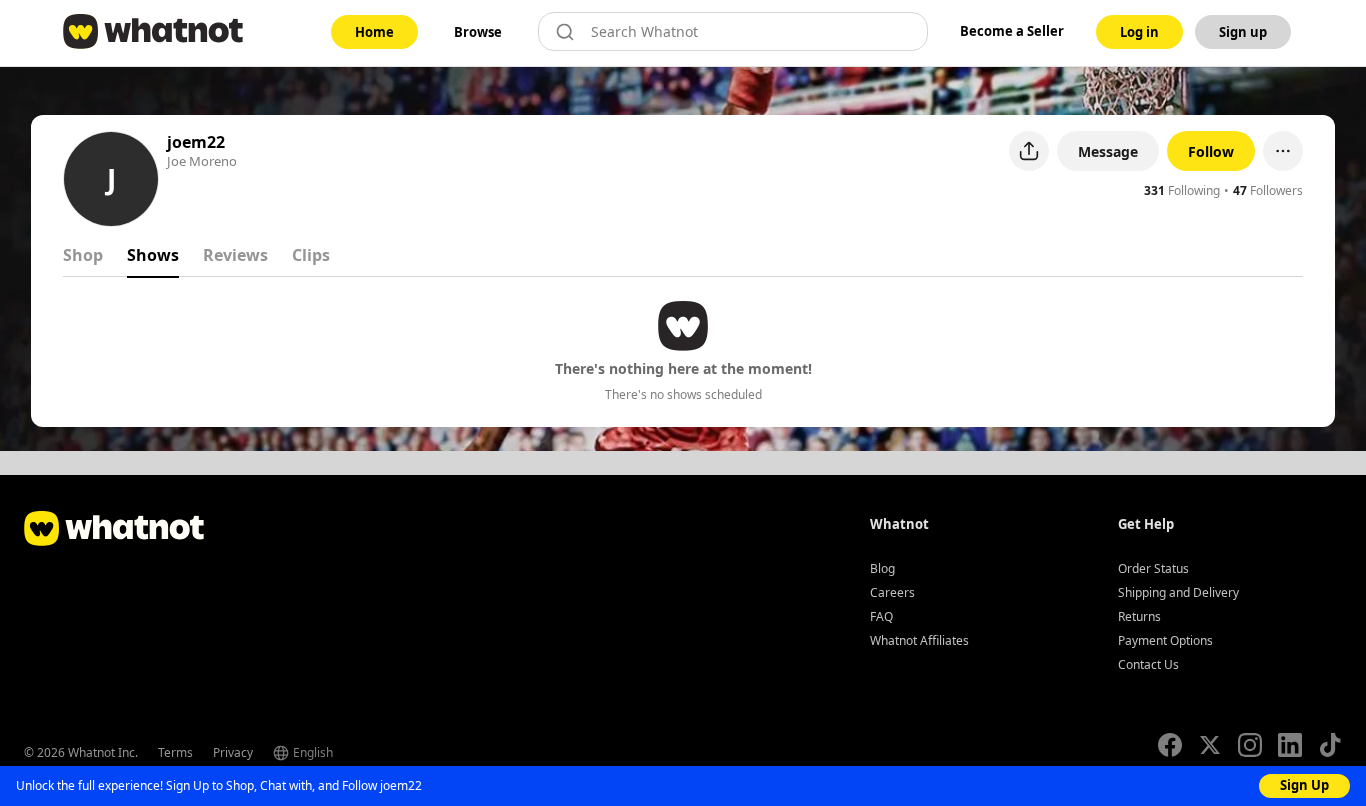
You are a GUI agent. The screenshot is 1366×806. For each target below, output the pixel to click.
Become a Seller (1012, 31)
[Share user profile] (1029, 151)
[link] (374, 32)
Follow (1211, 151)
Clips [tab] (311, 255)
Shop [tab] (83, 255)
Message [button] (1108, 151)
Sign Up (1304, 785)
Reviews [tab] (235, 255)
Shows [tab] (153, 255)
